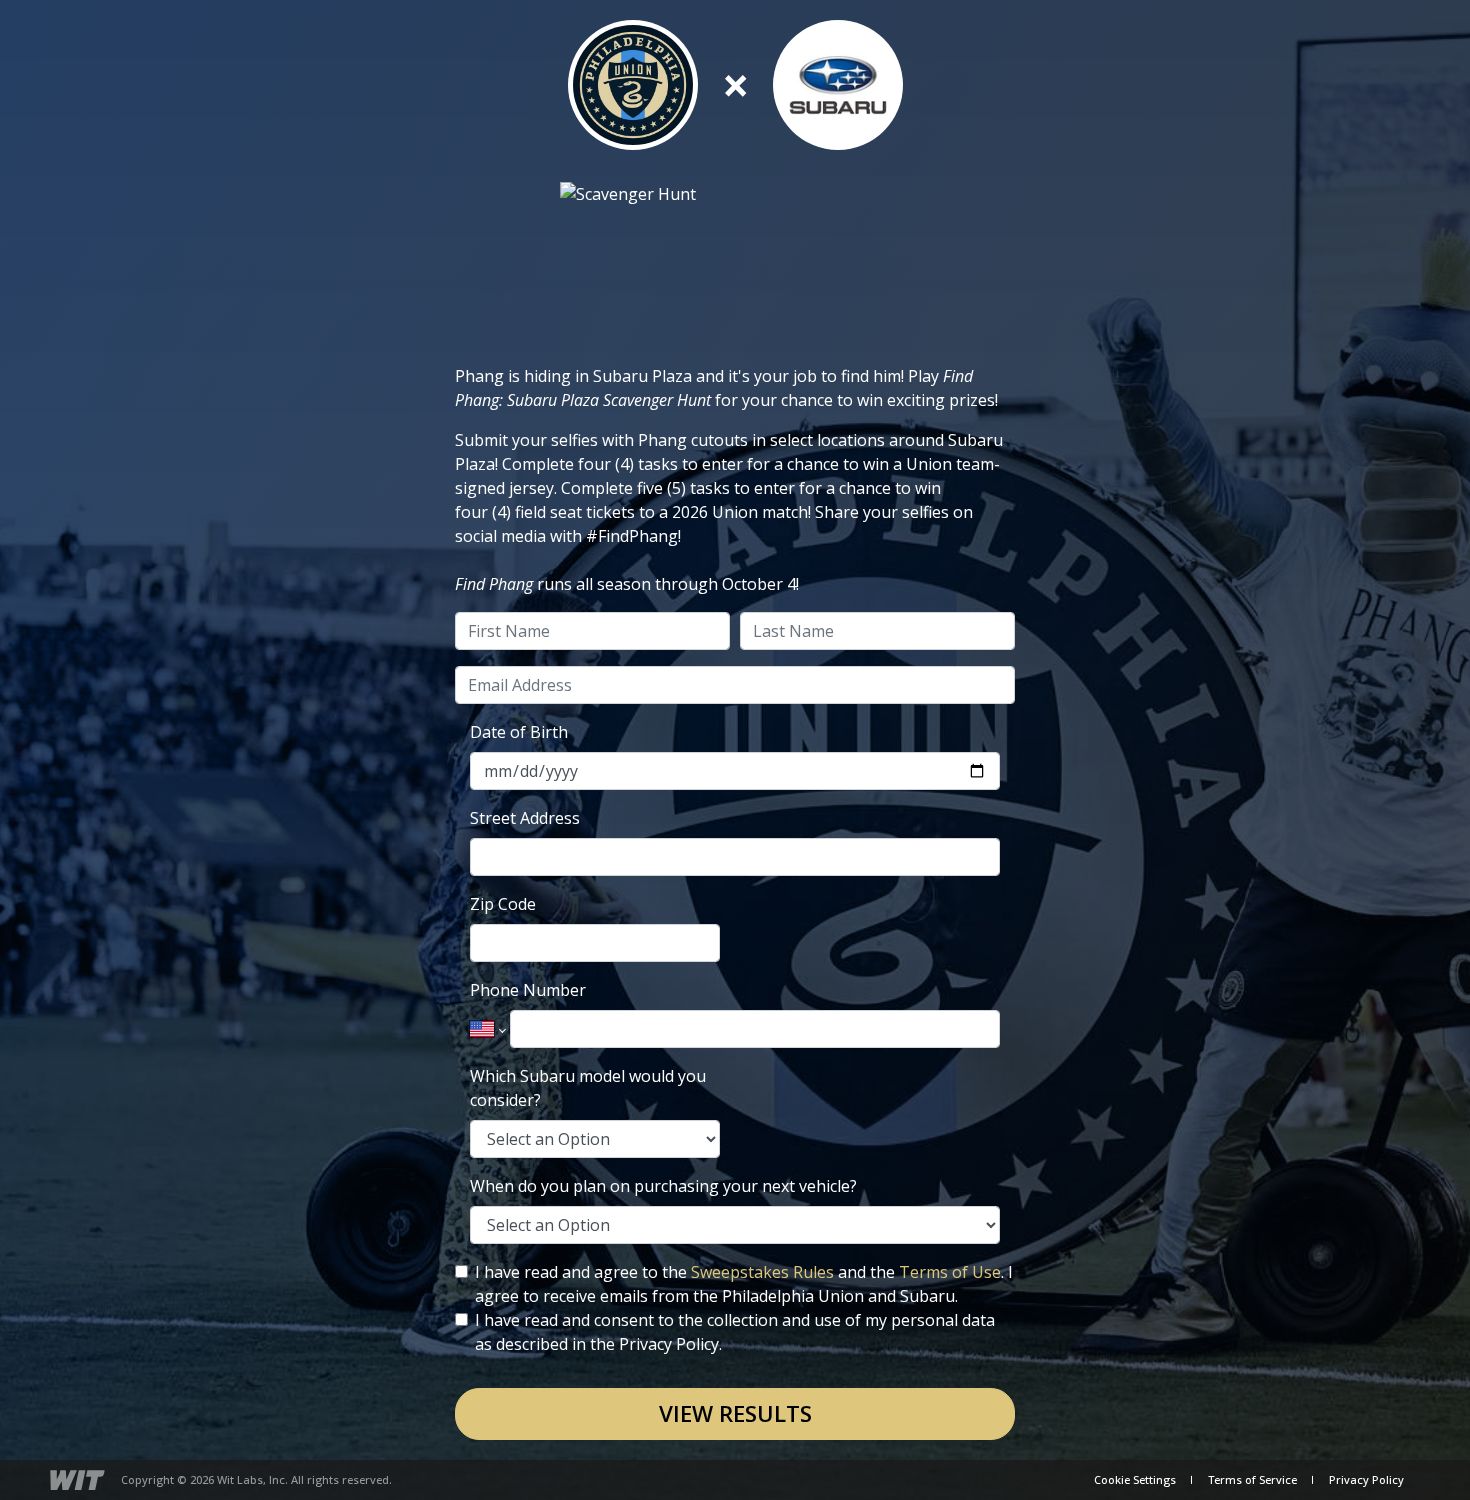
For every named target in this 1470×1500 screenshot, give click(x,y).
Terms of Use (950, 1272)
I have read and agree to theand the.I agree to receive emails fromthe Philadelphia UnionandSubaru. (744, 1284)
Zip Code (503, 904)
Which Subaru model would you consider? (588, 1088)
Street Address (525, 818)
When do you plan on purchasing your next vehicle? (663, 1186)
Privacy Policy (1366, 1479)
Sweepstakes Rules (762, 1272)
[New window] (77, 1480)
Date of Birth (519, 732)
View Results (735, 1413)
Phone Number (528, 990)
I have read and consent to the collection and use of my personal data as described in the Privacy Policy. (735, 1332)
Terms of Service (1252, 1479)
